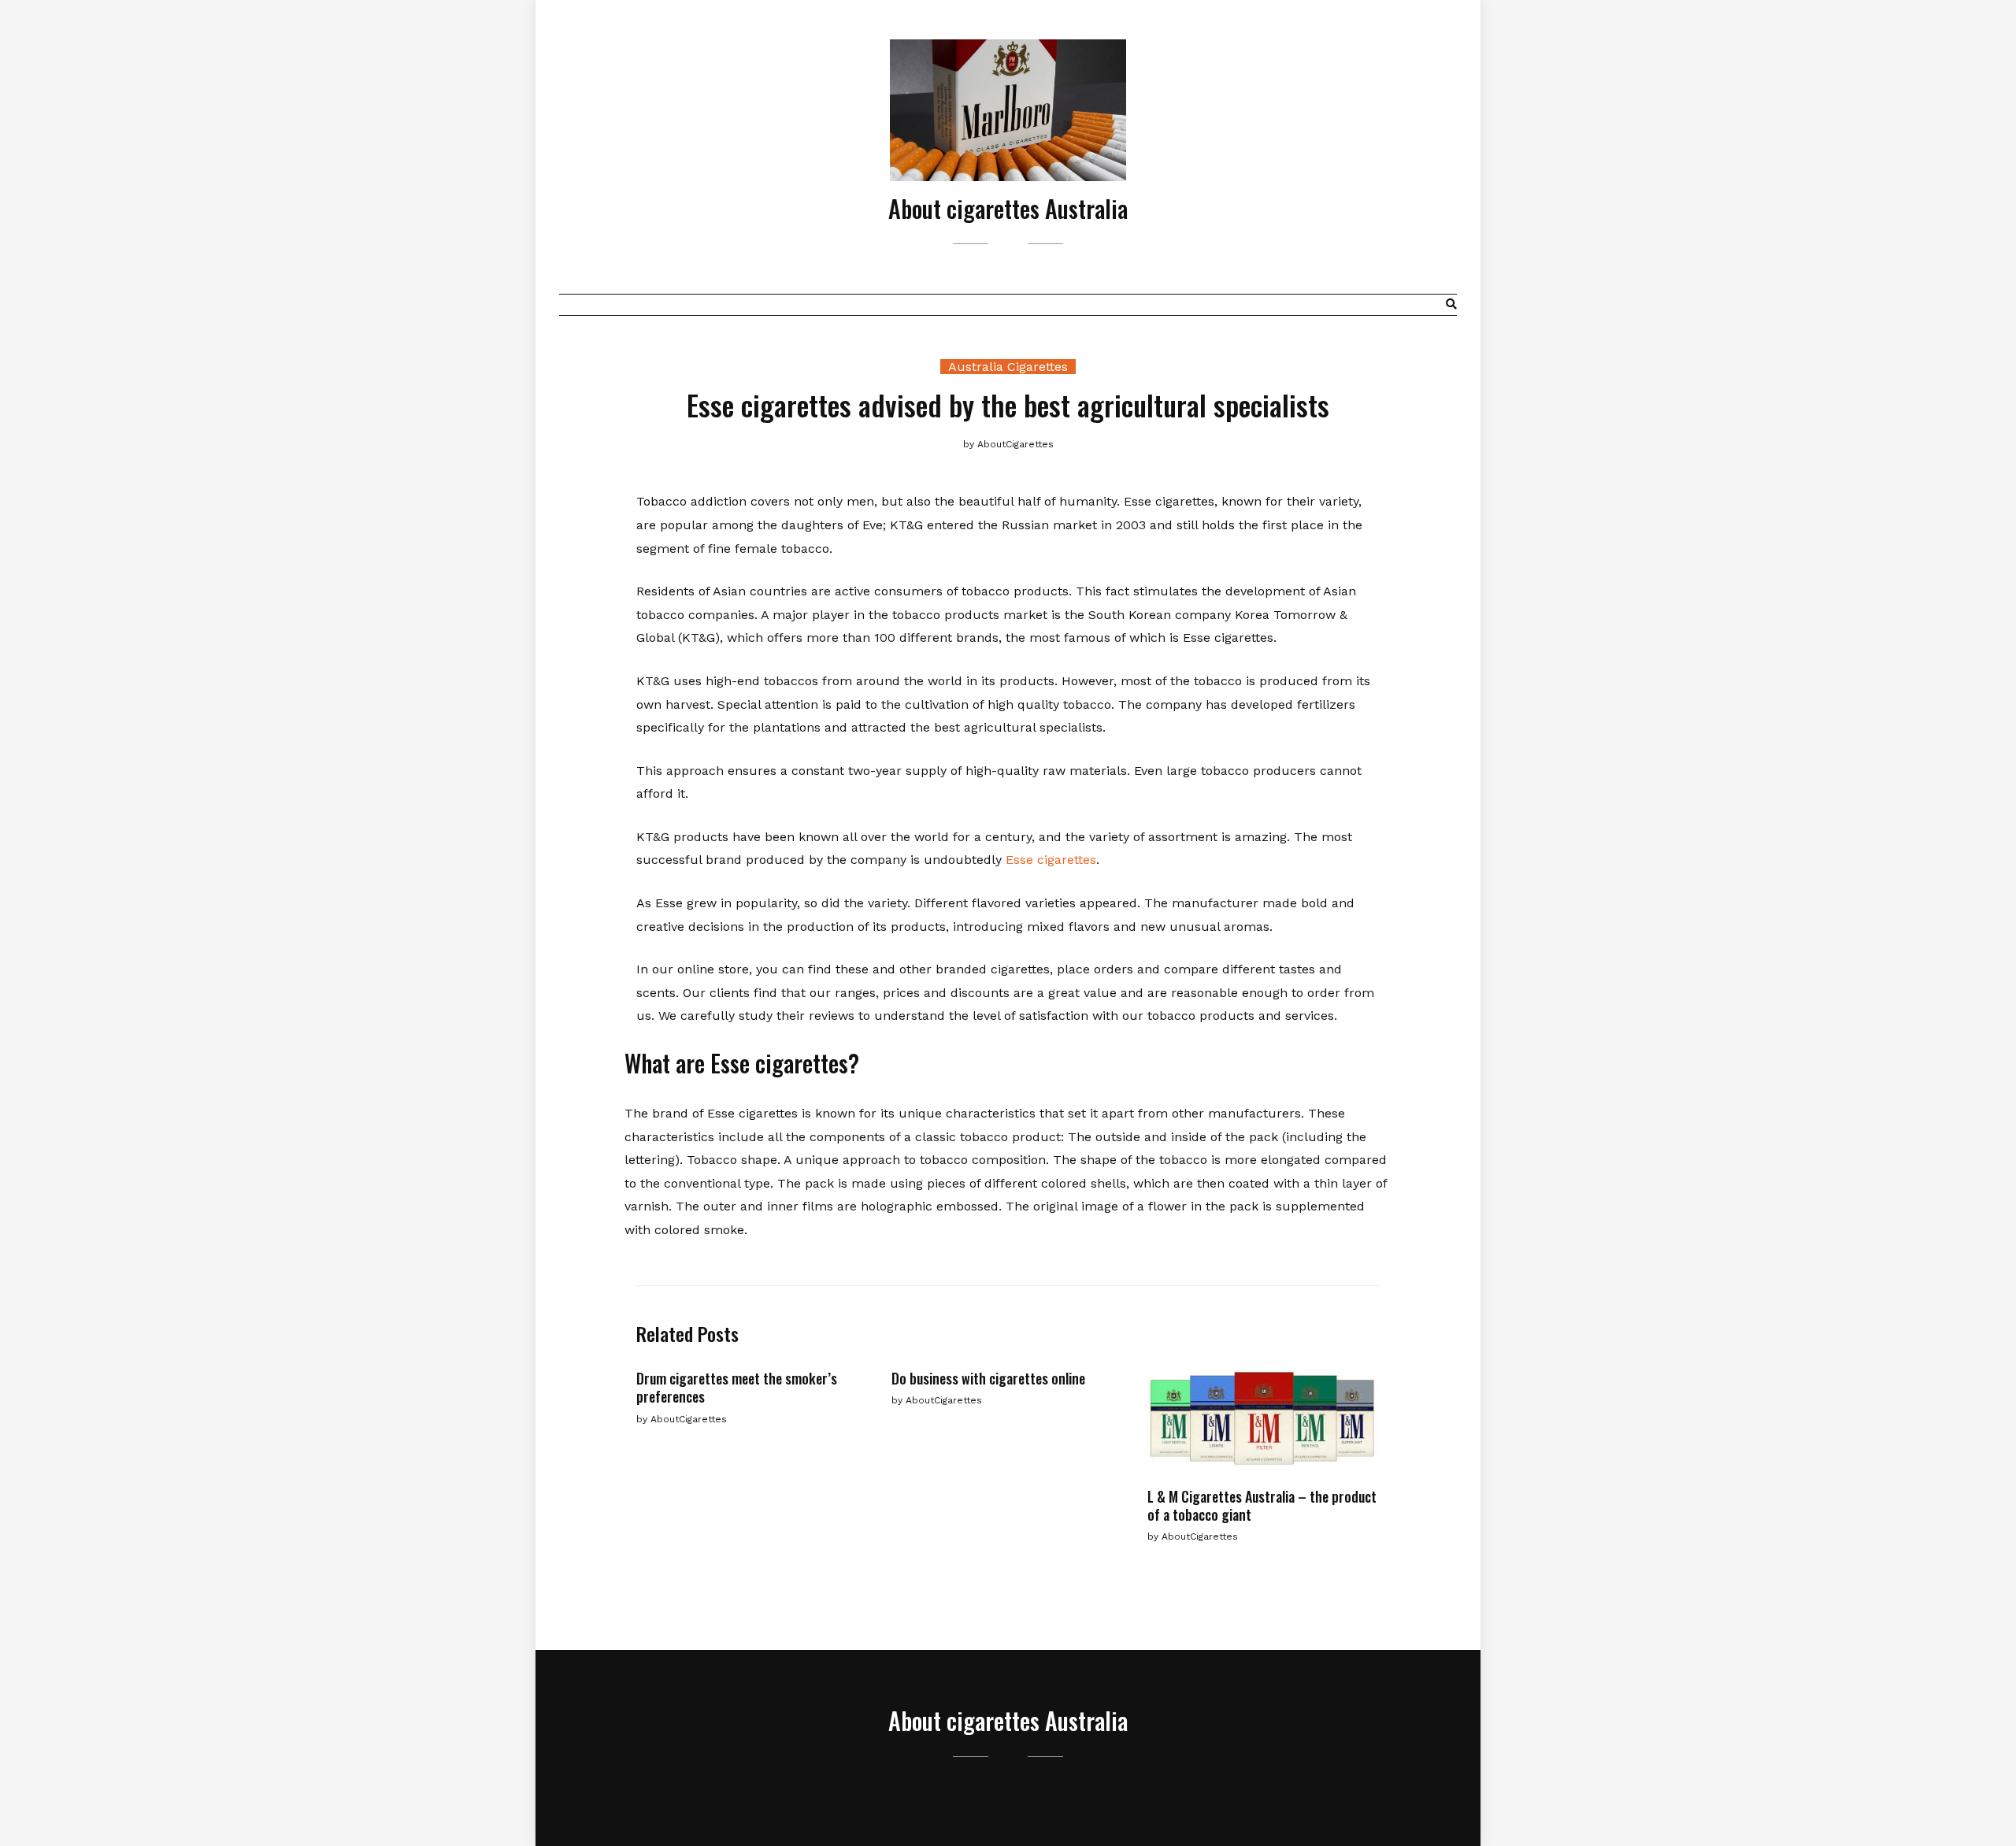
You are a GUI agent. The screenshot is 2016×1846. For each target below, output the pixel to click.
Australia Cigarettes (1008, 367)
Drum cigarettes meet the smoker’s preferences (737, 1387)
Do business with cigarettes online (988, 1378)
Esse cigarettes (1051, 860)
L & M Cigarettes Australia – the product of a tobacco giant (1262, 1505)
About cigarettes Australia (1008, 208)
